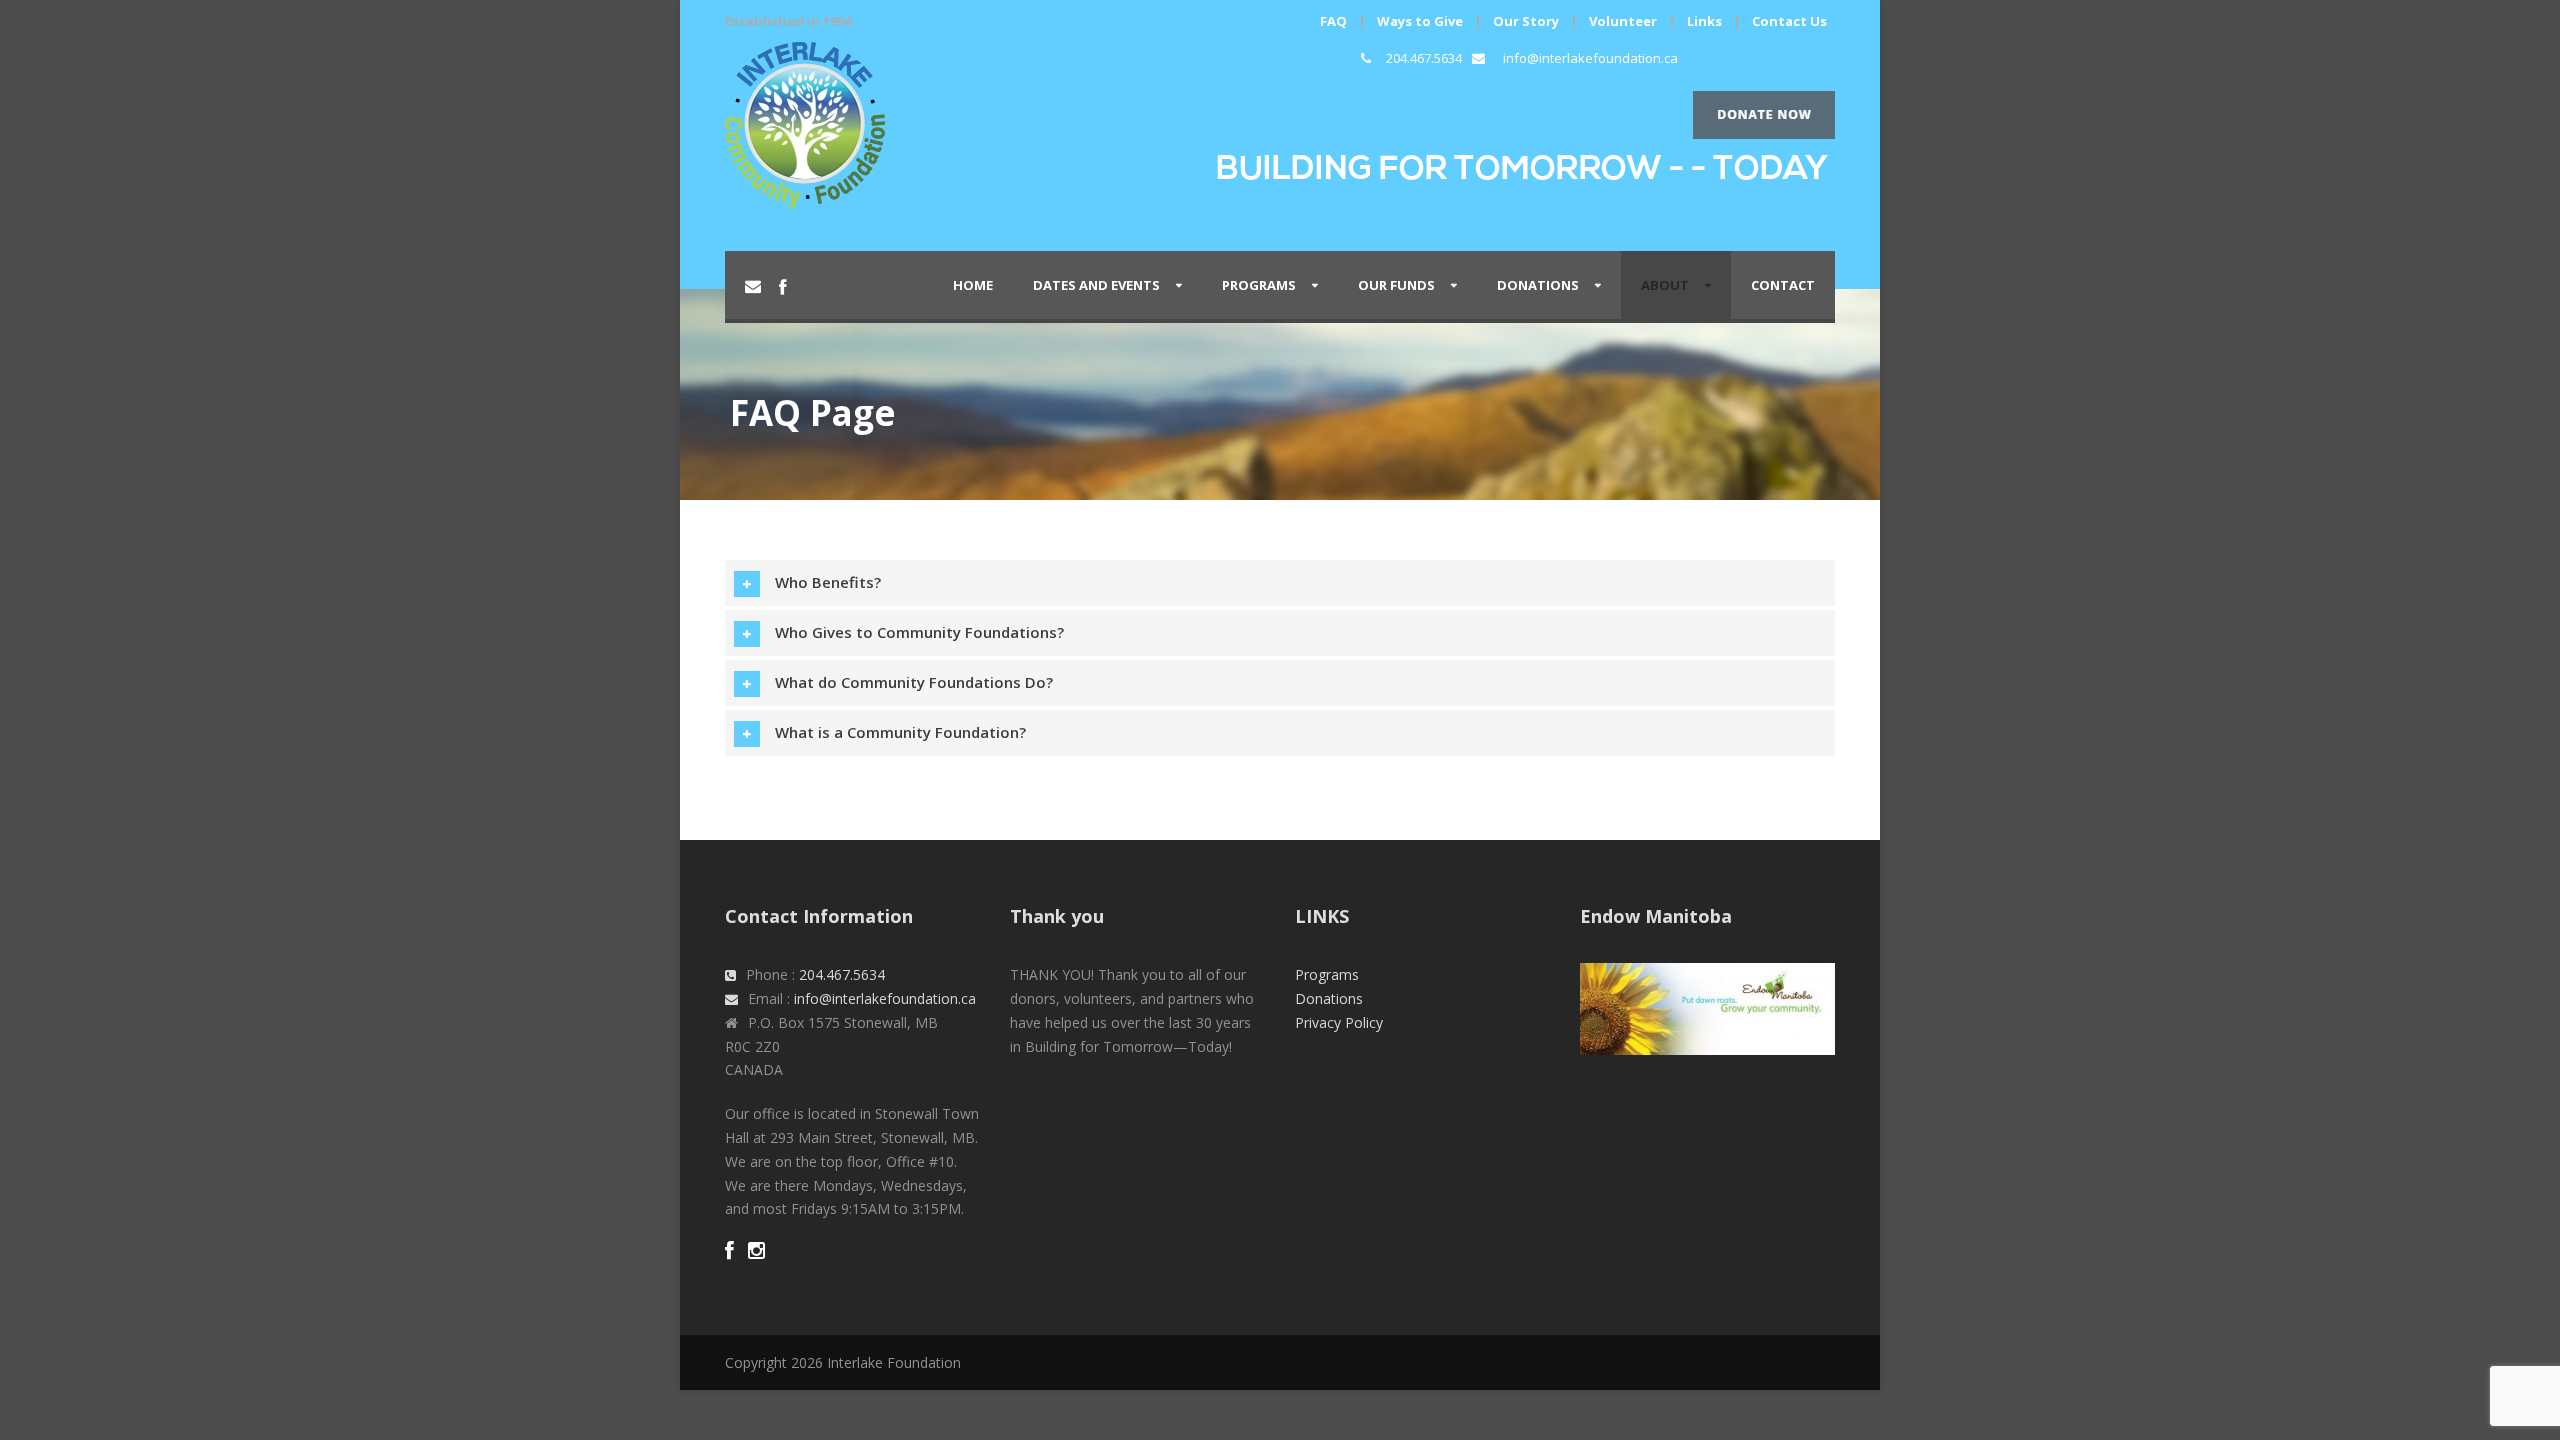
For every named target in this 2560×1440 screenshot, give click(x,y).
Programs (1327, 974)
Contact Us (1789, 21)
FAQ (1333, 21)
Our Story (1526, 21)
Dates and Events (1096, 285)
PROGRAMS (1259, 285)
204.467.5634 (1424, 58)
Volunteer (1623, 21)
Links (1704, 21)
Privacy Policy (1339, 1022)
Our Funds (1396, 285)
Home (973, 285)
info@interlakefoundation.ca (1590, 58)
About (1665, 285)
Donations (1538, 285)
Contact (1783, 285)
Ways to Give (1420, 21)
